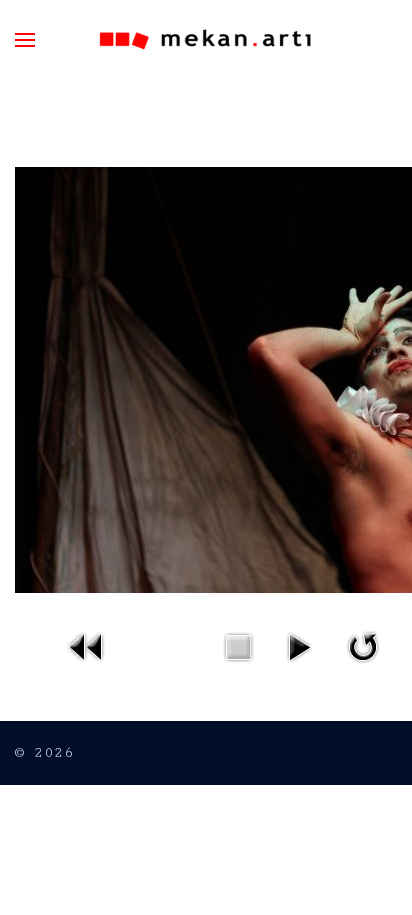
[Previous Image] (87, 645)
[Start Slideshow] (299, 645)
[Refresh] (363, 645)
